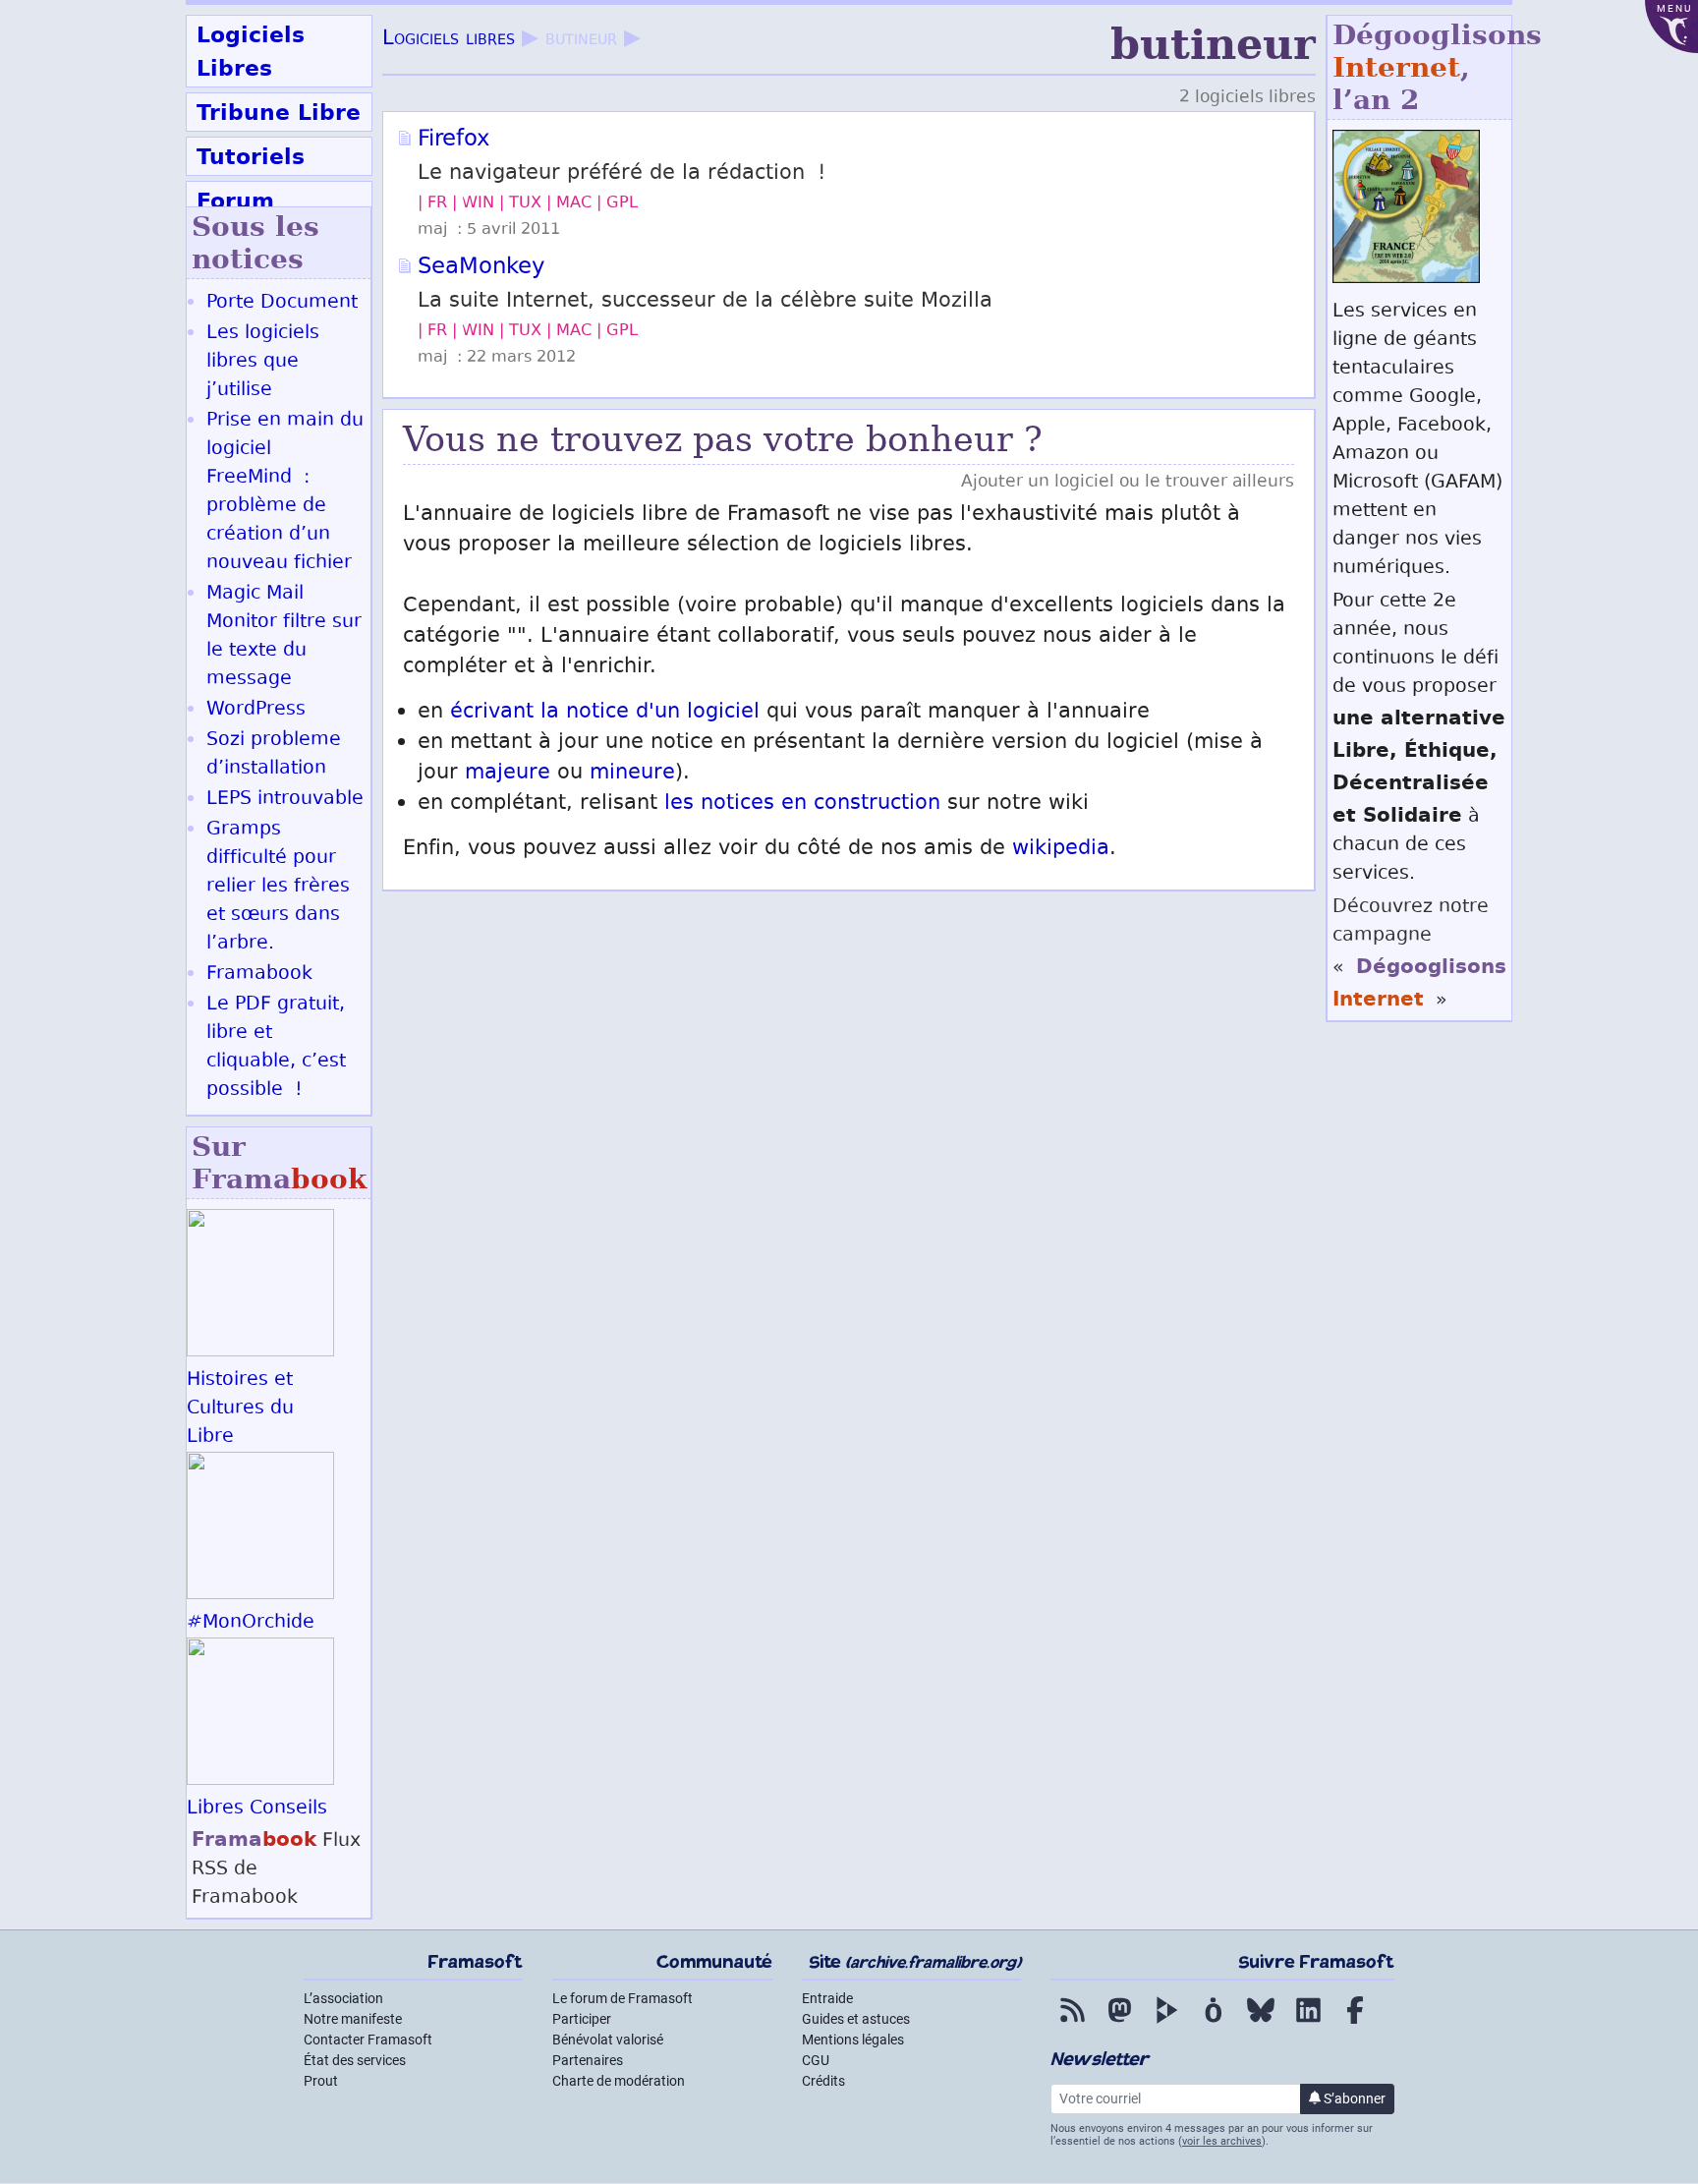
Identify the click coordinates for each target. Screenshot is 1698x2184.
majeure (508, 774)
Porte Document (282, 303)
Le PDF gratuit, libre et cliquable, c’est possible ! (276, 1048)
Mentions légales (853, 2040)
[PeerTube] (1166, 2024)
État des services (355, 2060)
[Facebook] (1355, 2024)
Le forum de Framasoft (623, 1998)
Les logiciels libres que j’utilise (263, 362)
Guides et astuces (856, 2019)
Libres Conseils (257, 1809)
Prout (321, 2081)
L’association (343, 1998)
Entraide (827, 1998)
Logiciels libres (449, 40)
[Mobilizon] (1214, 2024)
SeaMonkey (481, 268)
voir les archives (1222, 2141)
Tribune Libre (279, 112)
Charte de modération (619, 2081)
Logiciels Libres (251, 51)
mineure (632, 774)
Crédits (823, 2081)
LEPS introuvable (285, 800)
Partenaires (588, 2060)
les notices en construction (802, 805)
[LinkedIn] (1308, 2024)
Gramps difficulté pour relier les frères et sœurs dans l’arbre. (278, 887)
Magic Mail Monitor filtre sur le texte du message (284, 637)
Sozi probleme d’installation (274, 755)
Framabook (259, 975)
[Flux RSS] (1072, 2024)
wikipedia (1061, 850)
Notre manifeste (353, 2019)
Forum (235, 201)
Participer (582, 2019)
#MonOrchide (251, 1623)
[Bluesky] (1261, 2024)
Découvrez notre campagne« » (1419, 954)
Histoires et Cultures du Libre (240, 1409)
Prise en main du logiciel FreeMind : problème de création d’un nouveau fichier (285, 492)
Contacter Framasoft (368, 2040)
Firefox (453, 141)
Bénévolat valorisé (608, 2040)
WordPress (256, 710)
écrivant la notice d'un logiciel (605, 713)
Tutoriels (251, 156)
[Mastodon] (1119, 2024)
